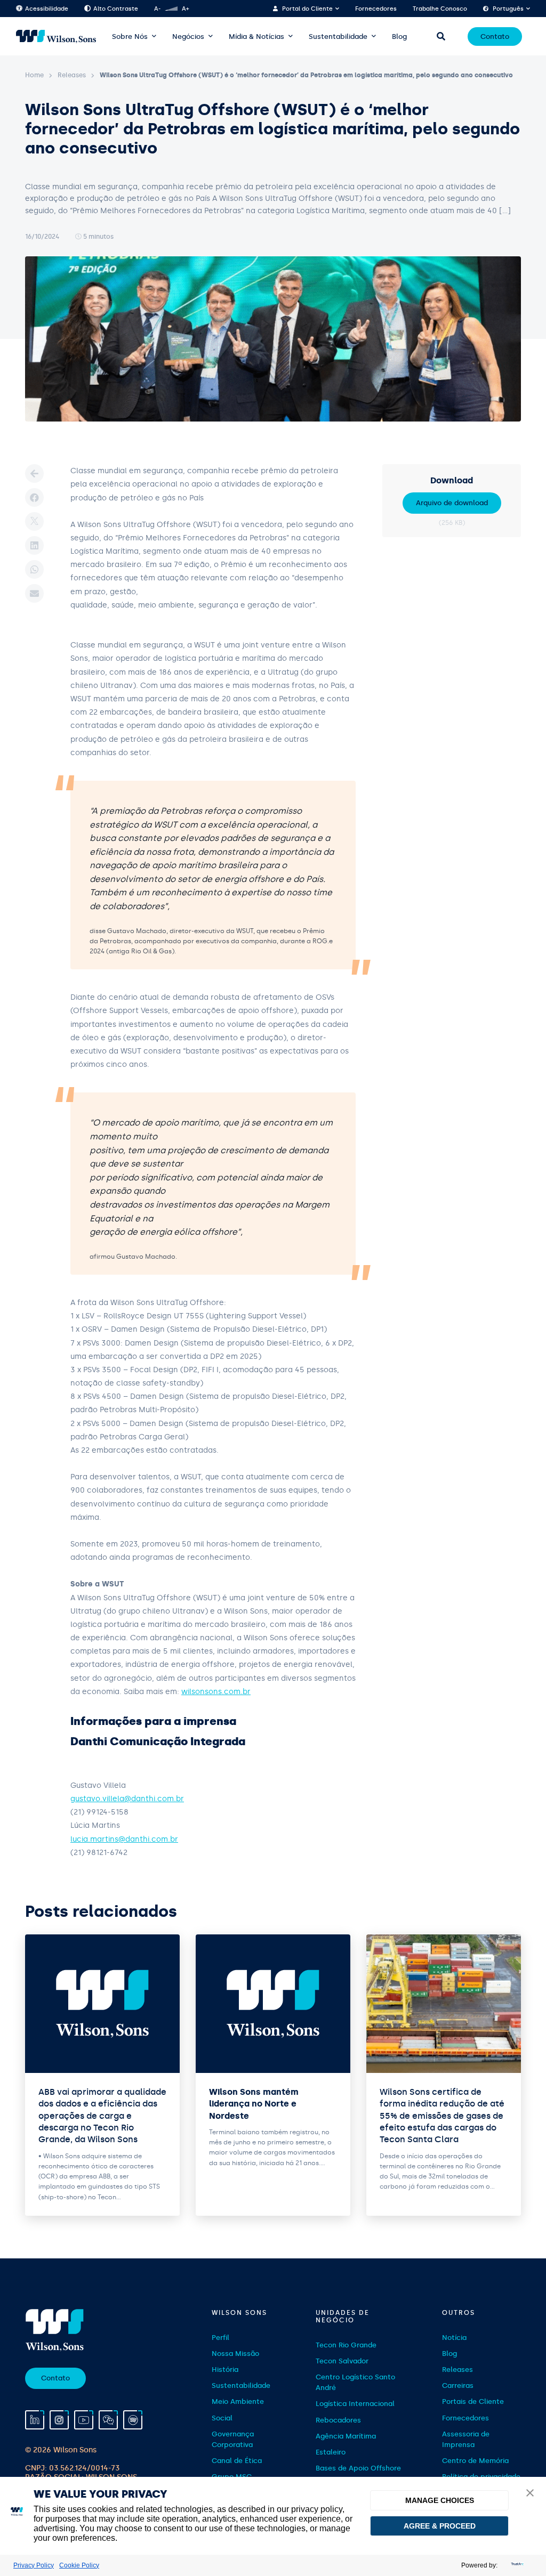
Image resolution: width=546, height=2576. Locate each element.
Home (34, 75)
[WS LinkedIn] (35, 2420)
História (225, 2370)
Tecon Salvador (342, 2361)
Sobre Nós (130, 37)
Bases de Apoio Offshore (358, 2468)
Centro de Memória (475, 2461)
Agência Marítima (346, 2436)
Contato (495, 37)
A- (157, 9)
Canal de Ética (237, 2461)
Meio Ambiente (238, 2401)
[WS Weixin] (108, 2420)
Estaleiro (331, 2452)
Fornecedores (376, 9)
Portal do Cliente (307, 9)
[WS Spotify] (133, 2420)
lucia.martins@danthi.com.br (124, 1839)
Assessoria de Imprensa (466, 2439)
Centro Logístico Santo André (355, 2382)
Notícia (454, 2338)
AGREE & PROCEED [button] (440, 2526)
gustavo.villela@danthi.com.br (127, 1799)
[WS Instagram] (59, 2420)
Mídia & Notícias (256, 37)
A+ (185, 9)
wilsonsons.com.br (216, 1692)
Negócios (188, 37)
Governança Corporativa (233, 2439)
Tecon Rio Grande (346, 2345)
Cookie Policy (79, 2565)
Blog (399, 37)
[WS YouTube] (84, 2420)
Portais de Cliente (473, 2401)
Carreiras (458, 2385)
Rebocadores (338, 2420)
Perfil (220, 2338)
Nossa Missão (235, 2354)
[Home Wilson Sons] (56, 37)
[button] (530, 2494)
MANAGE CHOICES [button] (440, 2500)
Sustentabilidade (338, 37)
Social (222, 2418)
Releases (72, 75)
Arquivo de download (452, 503)
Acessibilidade (47, 9)
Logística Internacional (355, 2404)
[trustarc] (516, 2565)
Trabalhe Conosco (440, 9)
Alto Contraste (116, 9)
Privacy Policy (34, 2565)
